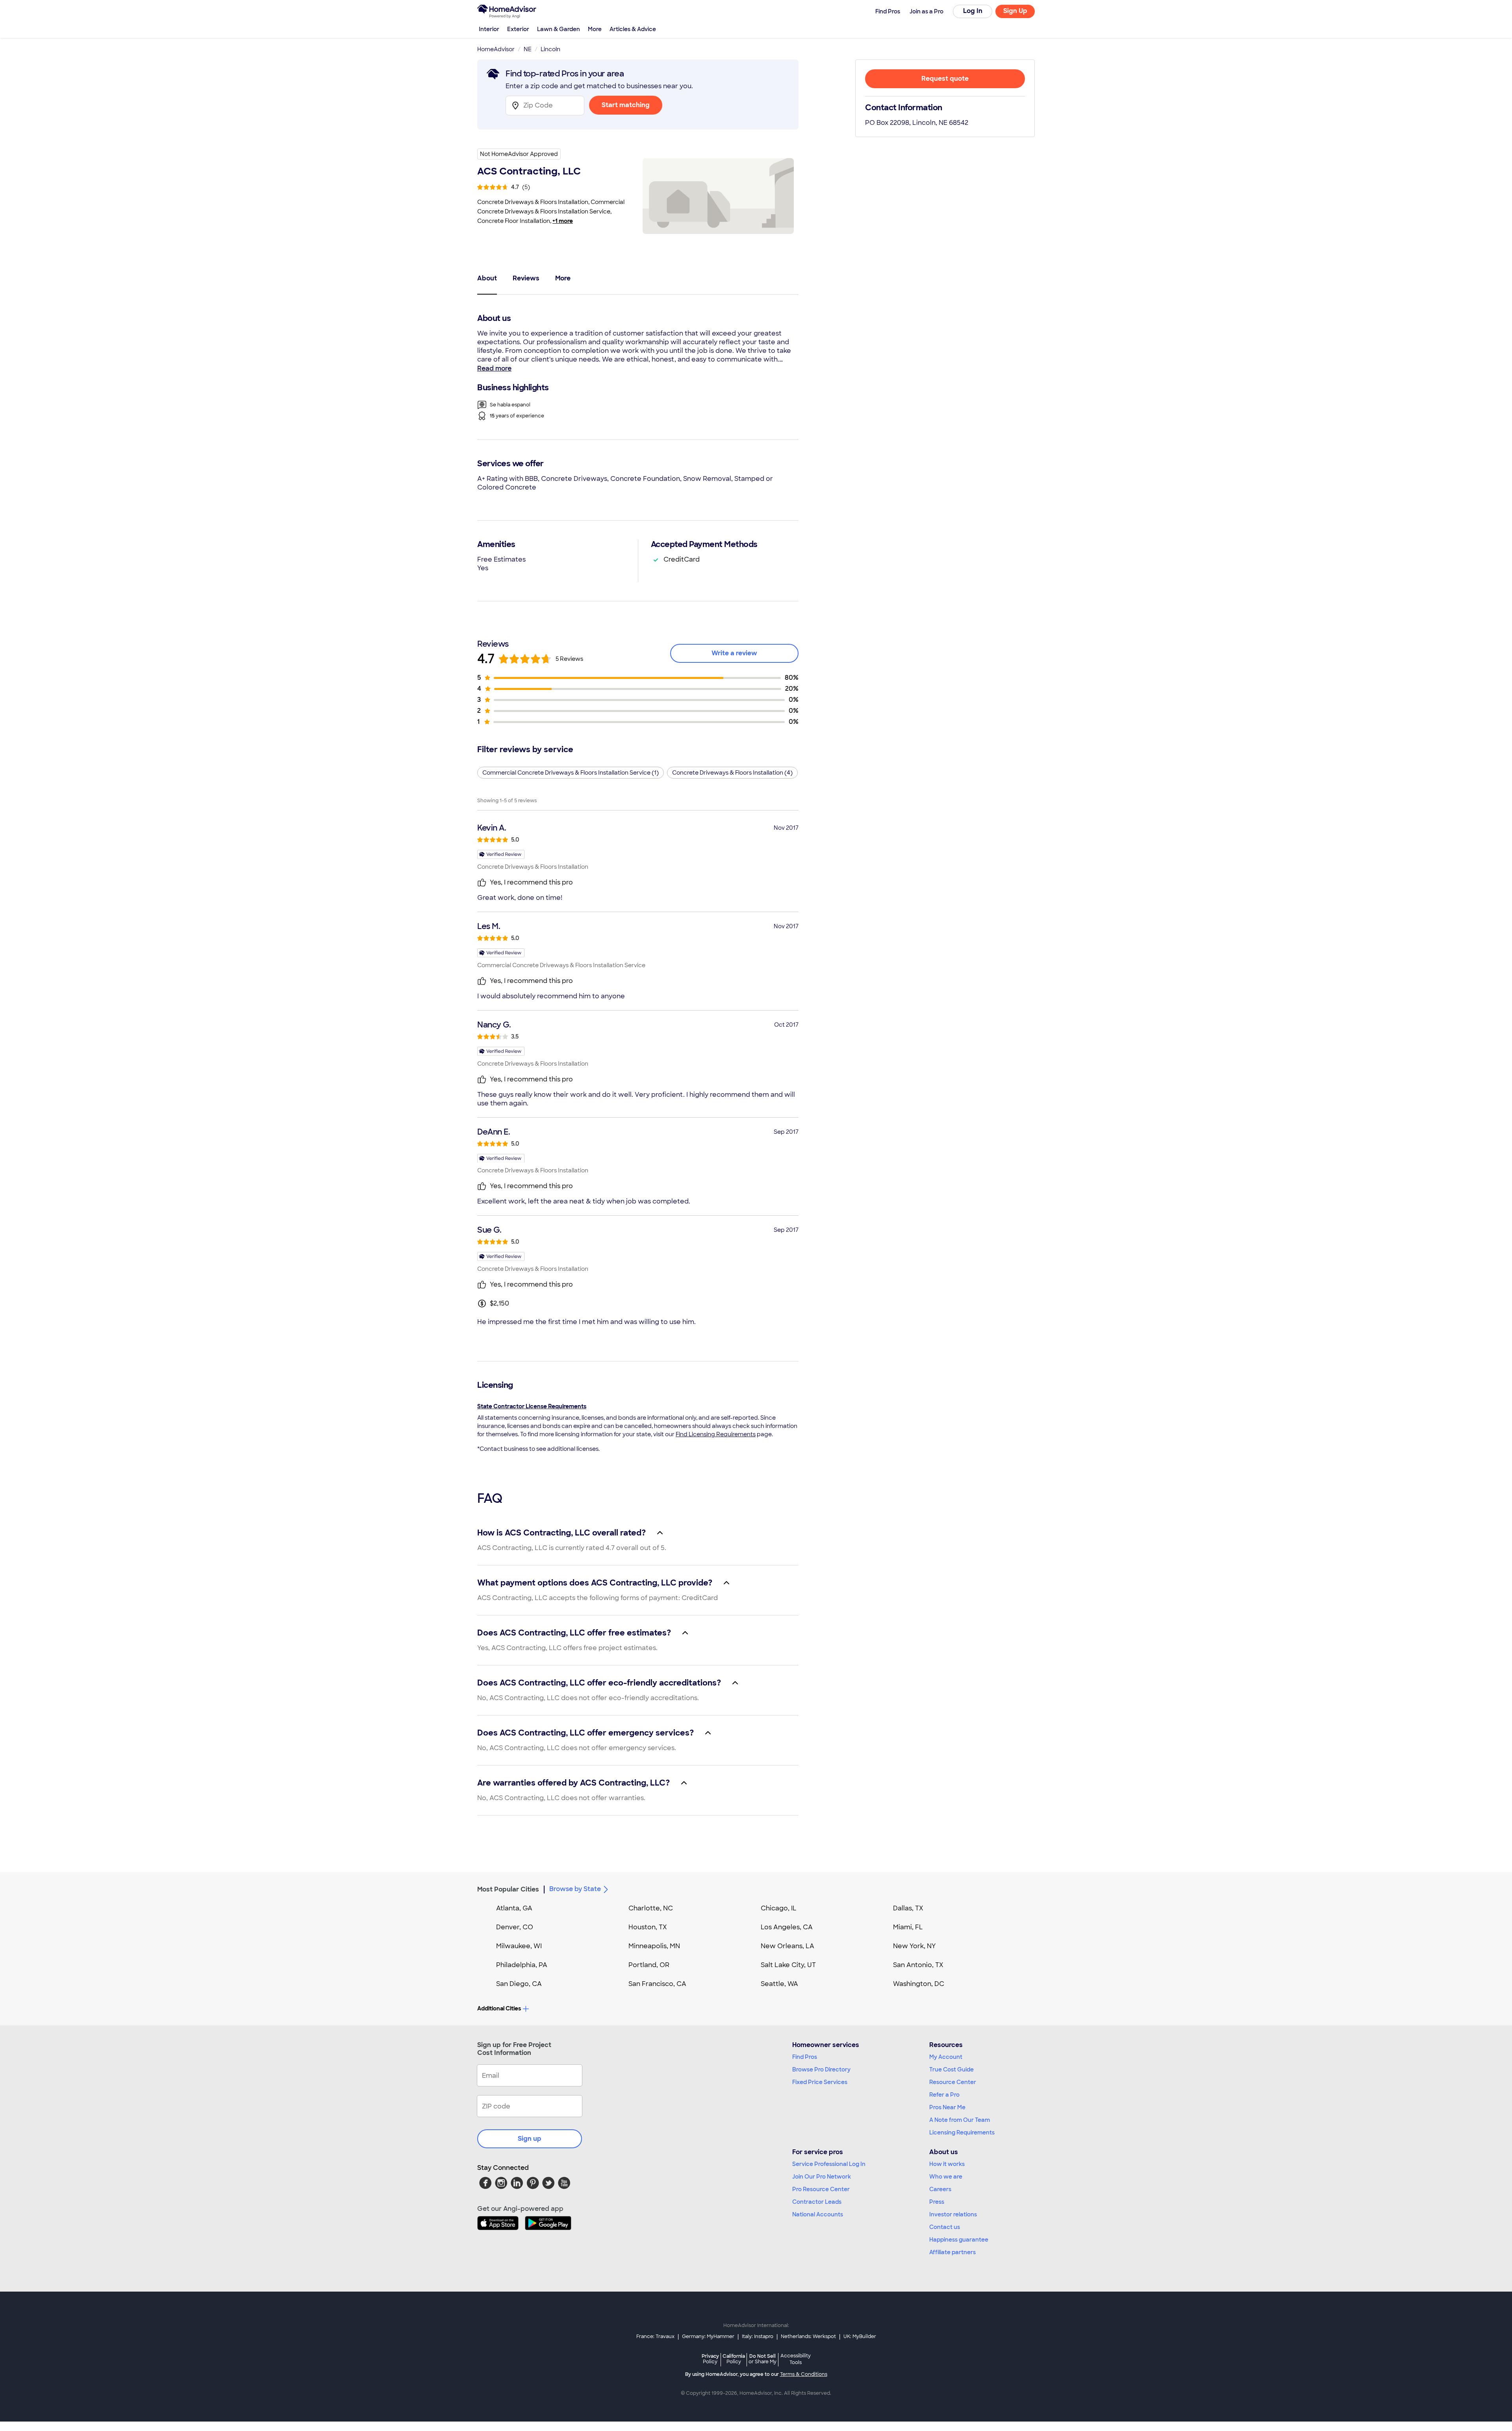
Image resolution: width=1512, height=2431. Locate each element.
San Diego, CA (519, 1984)
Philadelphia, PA (522, 1965)
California (734, 2359)
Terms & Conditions (804, 2374)
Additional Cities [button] (499, 2008)
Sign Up (1015, 11)
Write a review (734, 653)
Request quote (945, 79)
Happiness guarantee (959, 2240)
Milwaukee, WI (519, 1946)
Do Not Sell (762, 2359)
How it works (947, 2164)
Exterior (518, 29)
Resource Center (953, 2082)
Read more (494, 368)
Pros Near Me (947, 2107)
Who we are (946, 2177)
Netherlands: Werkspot (808, 2336)
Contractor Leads (817, 2202)
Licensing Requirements (962, 2132)
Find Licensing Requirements (716, 1434)
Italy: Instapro (758, 2336)
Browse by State (575, 1889)
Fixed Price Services (820, 2082)
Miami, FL (908, 1927)
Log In (973, 11)
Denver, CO (515, 1927)
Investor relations (953, 2214)
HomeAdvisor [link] (496, 49)
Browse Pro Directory (821, 2069)
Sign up (530, 2139)
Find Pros (805, 2057)
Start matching (626, 105)
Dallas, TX (908, 1908)
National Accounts (818, 2214)
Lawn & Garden (559, 29)
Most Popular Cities (508, 1889)
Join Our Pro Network (822, 2177)
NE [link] (528, 49)
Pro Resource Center (821, 2189)
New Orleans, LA (787, 1946)
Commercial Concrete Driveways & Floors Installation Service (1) (571, 773)
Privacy (710, 2359)
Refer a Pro (944, 2095)
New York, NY (914, 1946)
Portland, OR (649, 1965)
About (487, 278)
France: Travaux (655, 2336)
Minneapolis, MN (654, 1946)
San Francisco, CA (657, 1984)
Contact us (945, 2227)
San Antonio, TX (918, 1965)
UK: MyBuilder (860, 2336)
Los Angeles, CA (787, 1927)
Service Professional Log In (829, 2164)
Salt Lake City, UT (788, 1965)
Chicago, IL (779, 1908)
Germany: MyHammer (708, 2336)
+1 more (563, 221)
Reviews (526, 278)
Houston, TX (648, 1927)
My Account (946, 2057)
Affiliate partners (952, 2252)
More (595, 29)
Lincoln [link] (550, 49)
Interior (489, 29)
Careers (940, 2189)
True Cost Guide (951, 2069)
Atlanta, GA (514, 1908)
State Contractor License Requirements (532, 1406)
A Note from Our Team (960, 2120)
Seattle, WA (779, 1984)
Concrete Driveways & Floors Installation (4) (732, 773)
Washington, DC (919, 1984)
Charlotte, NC (651, 1908)
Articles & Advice (633, 29)
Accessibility (796, 2359)
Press (937, 2202)
